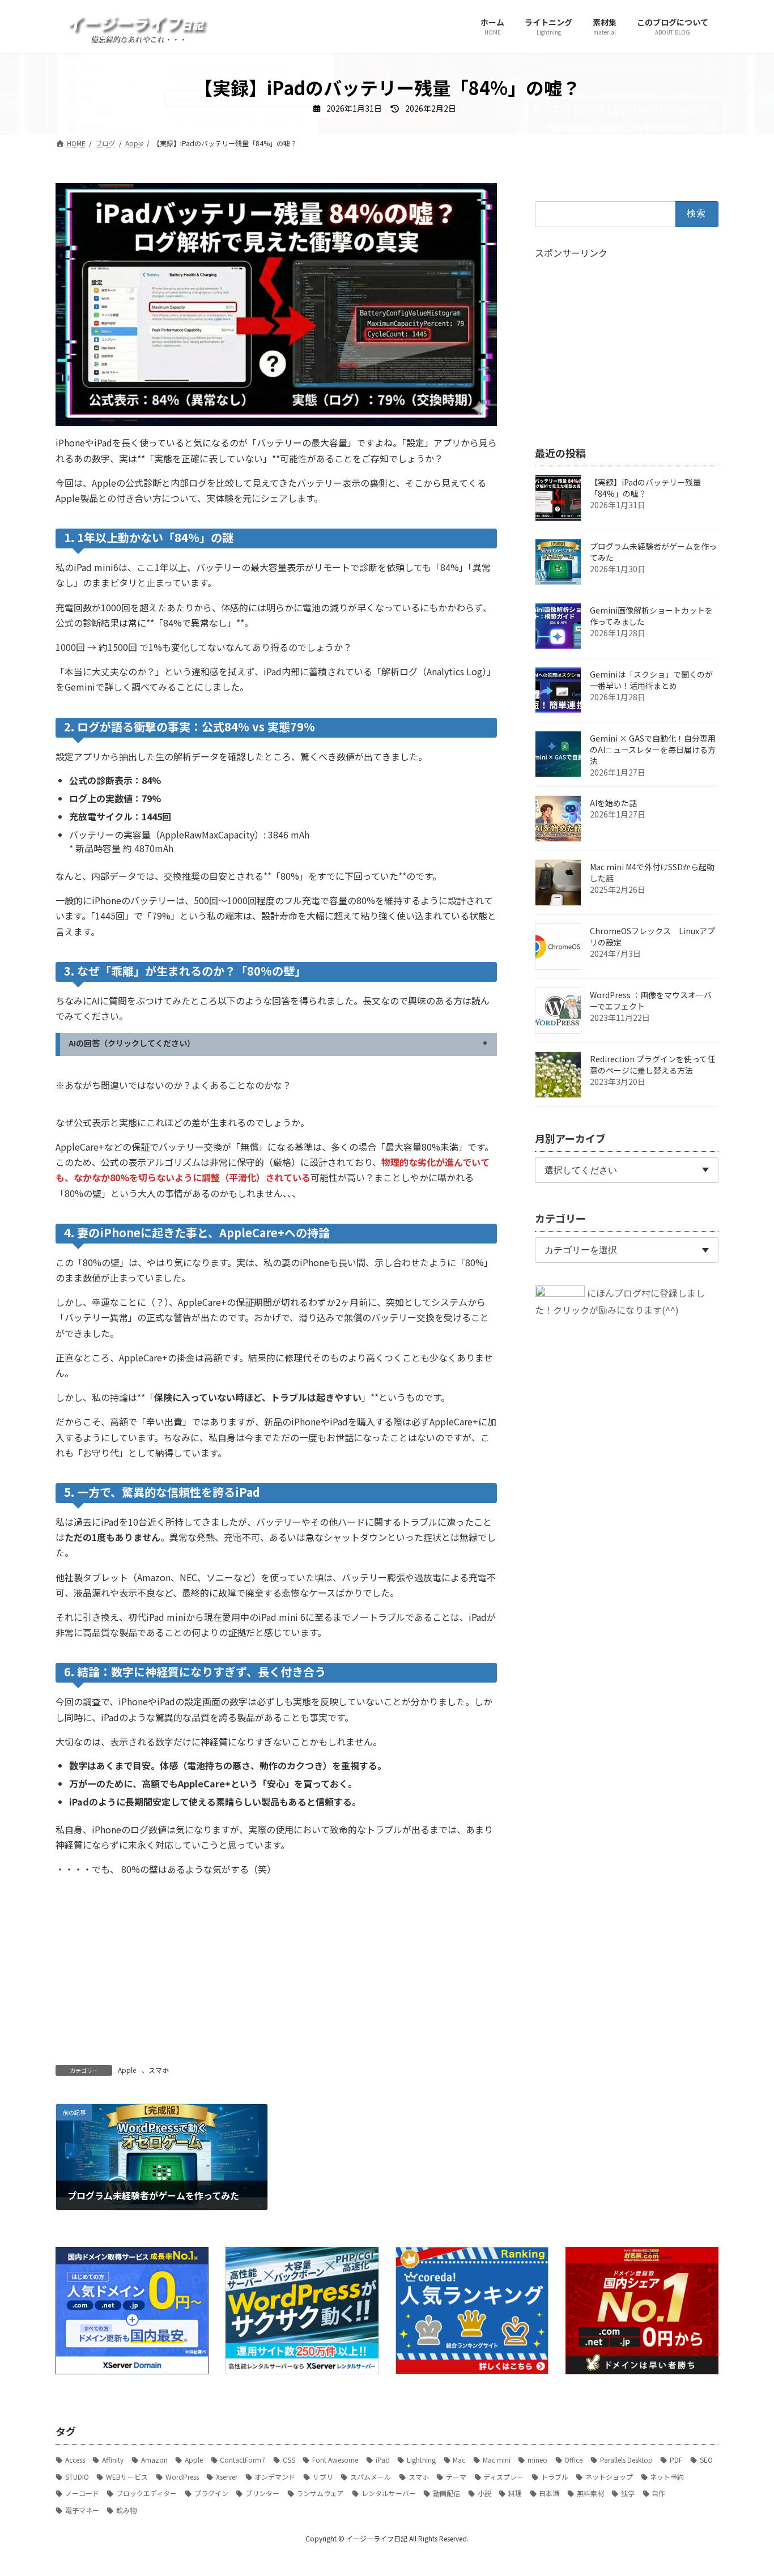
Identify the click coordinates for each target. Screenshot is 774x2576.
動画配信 (446, 2493)
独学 (628, 2493)
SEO (706, 2460)
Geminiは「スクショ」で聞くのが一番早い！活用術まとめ (651, 680)
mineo (537, 2460)
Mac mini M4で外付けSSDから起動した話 (652, 872)
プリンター (262, 2493)
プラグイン (211, 2493)
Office (573, 2460)
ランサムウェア (320, 2493)
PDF (676, 2460)
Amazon (154, 2460)
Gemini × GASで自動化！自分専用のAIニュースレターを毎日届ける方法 (653, 750)
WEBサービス (127, 2477)
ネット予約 (667, 2477)
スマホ (159, 2070)
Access (75, 2460)
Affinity (113, 2460)
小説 (484, 2493)
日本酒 (549, 2493)
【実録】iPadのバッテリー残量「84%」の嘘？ (645, 488)
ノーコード (82, 2493)
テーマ (456, 2477)
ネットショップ (609, 2477)
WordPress (182, 2477)
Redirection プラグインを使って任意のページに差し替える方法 (652, 1065)
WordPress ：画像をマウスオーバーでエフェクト (651, 1000)
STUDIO (77, 2477)
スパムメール (371, 2477)
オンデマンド (275, 2477)
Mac (459, 2460)
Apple (127, 2070)
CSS (289, 2460)
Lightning (421, 2460)
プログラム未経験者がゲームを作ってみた (653, 552)
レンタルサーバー (389, 2493)
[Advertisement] (162, 1966)
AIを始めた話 (613, 803)
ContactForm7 (243, 2460)
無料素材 (590, 2493)
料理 (515, 2493)
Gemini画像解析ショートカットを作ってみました (651, 616)
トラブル (555, 2477)
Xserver (227, 2477)
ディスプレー (503, 2477)
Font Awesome (335, 2460)
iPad (383, 2460)
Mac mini (497, 2460)
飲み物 (126, 2510)
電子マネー (82, 2510)
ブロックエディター (146, 2493)
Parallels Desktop (626, 2460)
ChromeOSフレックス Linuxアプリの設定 (652, 936)
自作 (658, 2493)
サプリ (323, 2477)
